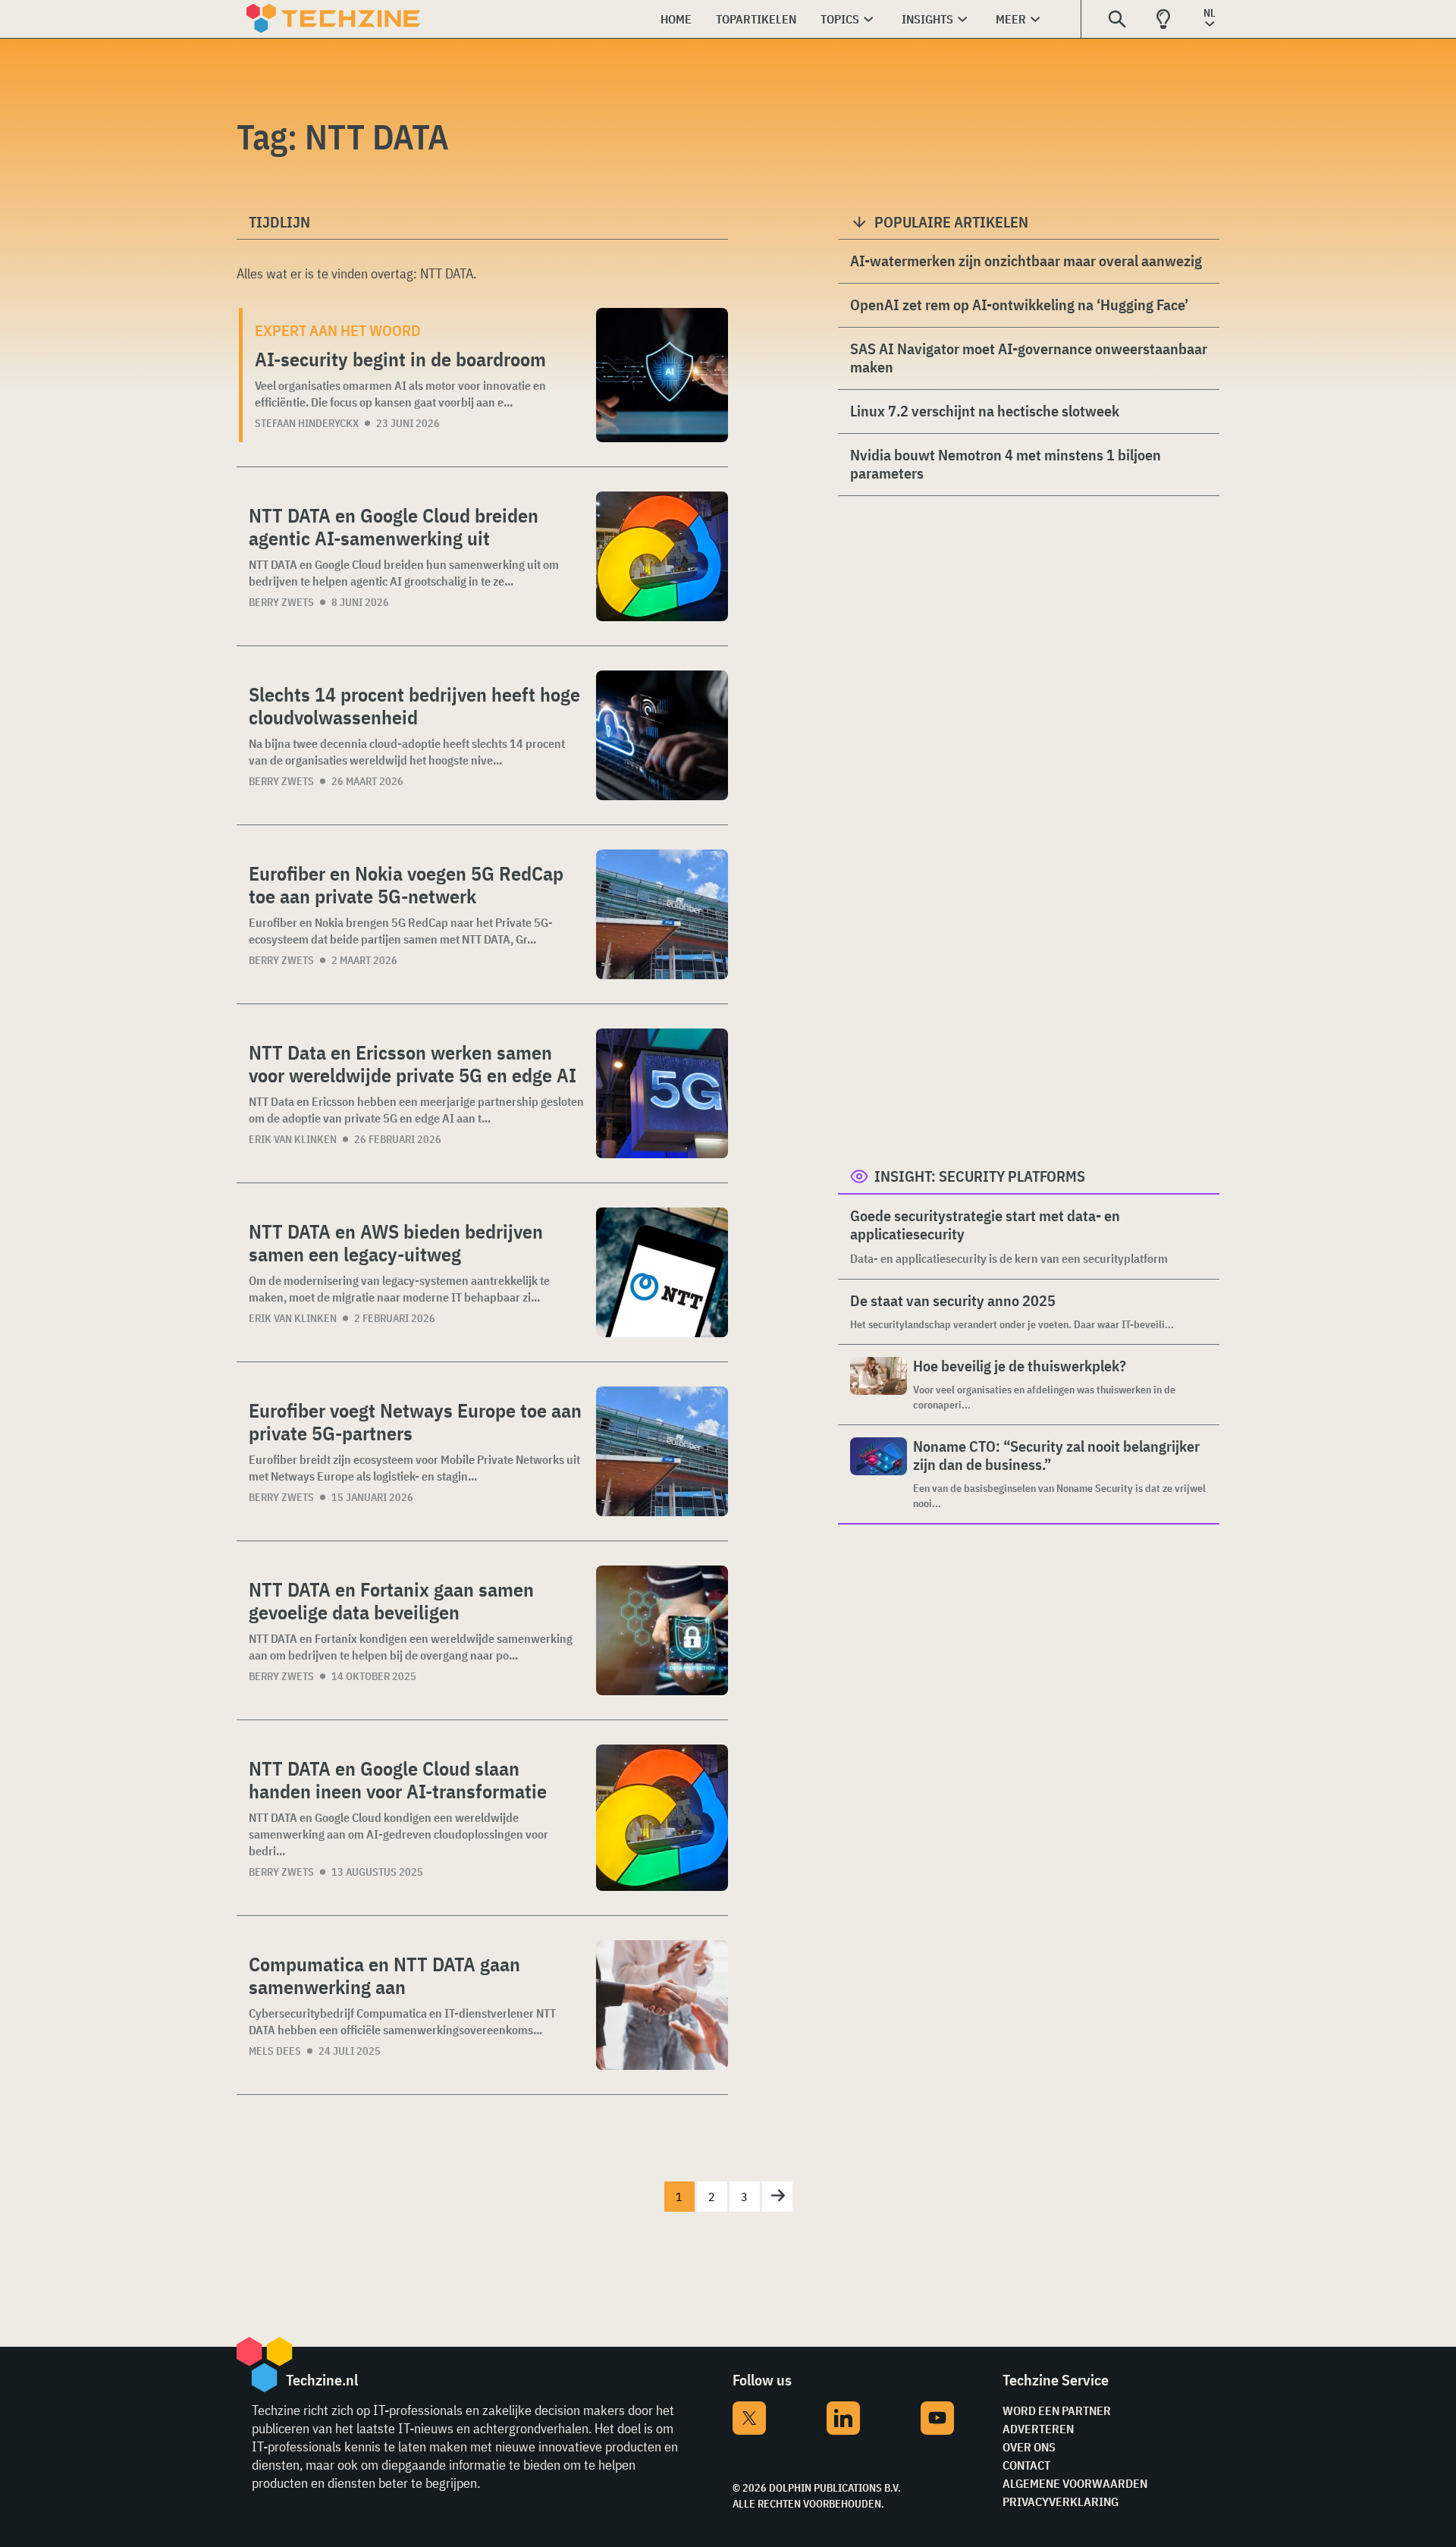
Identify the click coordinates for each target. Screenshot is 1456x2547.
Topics (840, 19)
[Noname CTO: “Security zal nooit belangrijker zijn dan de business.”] (879, 1474)
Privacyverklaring (1061, 2501)
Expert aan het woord (338, 330)
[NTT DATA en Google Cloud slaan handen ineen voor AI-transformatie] (662, 1818)
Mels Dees (275, 2051)
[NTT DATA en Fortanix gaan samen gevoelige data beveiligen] (662, 1630)
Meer (1011, 19)
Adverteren (1038, 2429)
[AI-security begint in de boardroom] (662, 375)
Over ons (1029, 2447)
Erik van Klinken (293, 1139)
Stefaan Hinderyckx (307, 423)
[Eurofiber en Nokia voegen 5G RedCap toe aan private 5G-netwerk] (662, 914)
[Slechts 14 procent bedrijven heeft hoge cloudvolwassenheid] (662, 735)
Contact (1026, 2465)
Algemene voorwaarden (1075, 2483)
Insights (927, 19)
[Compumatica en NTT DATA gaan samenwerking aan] (662, 2005)
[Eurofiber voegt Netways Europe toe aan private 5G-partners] (662, 1451)
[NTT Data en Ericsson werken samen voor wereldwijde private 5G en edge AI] (662, 1093)
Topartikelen (756, 19)
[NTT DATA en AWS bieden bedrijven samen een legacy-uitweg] (662, 1272)
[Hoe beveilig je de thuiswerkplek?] (879, 1385)
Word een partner (1057, 2410)
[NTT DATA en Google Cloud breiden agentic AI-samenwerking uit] (662, 556)
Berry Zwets (281, 602)
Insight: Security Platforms (980, 1176)
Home (676, 19)
